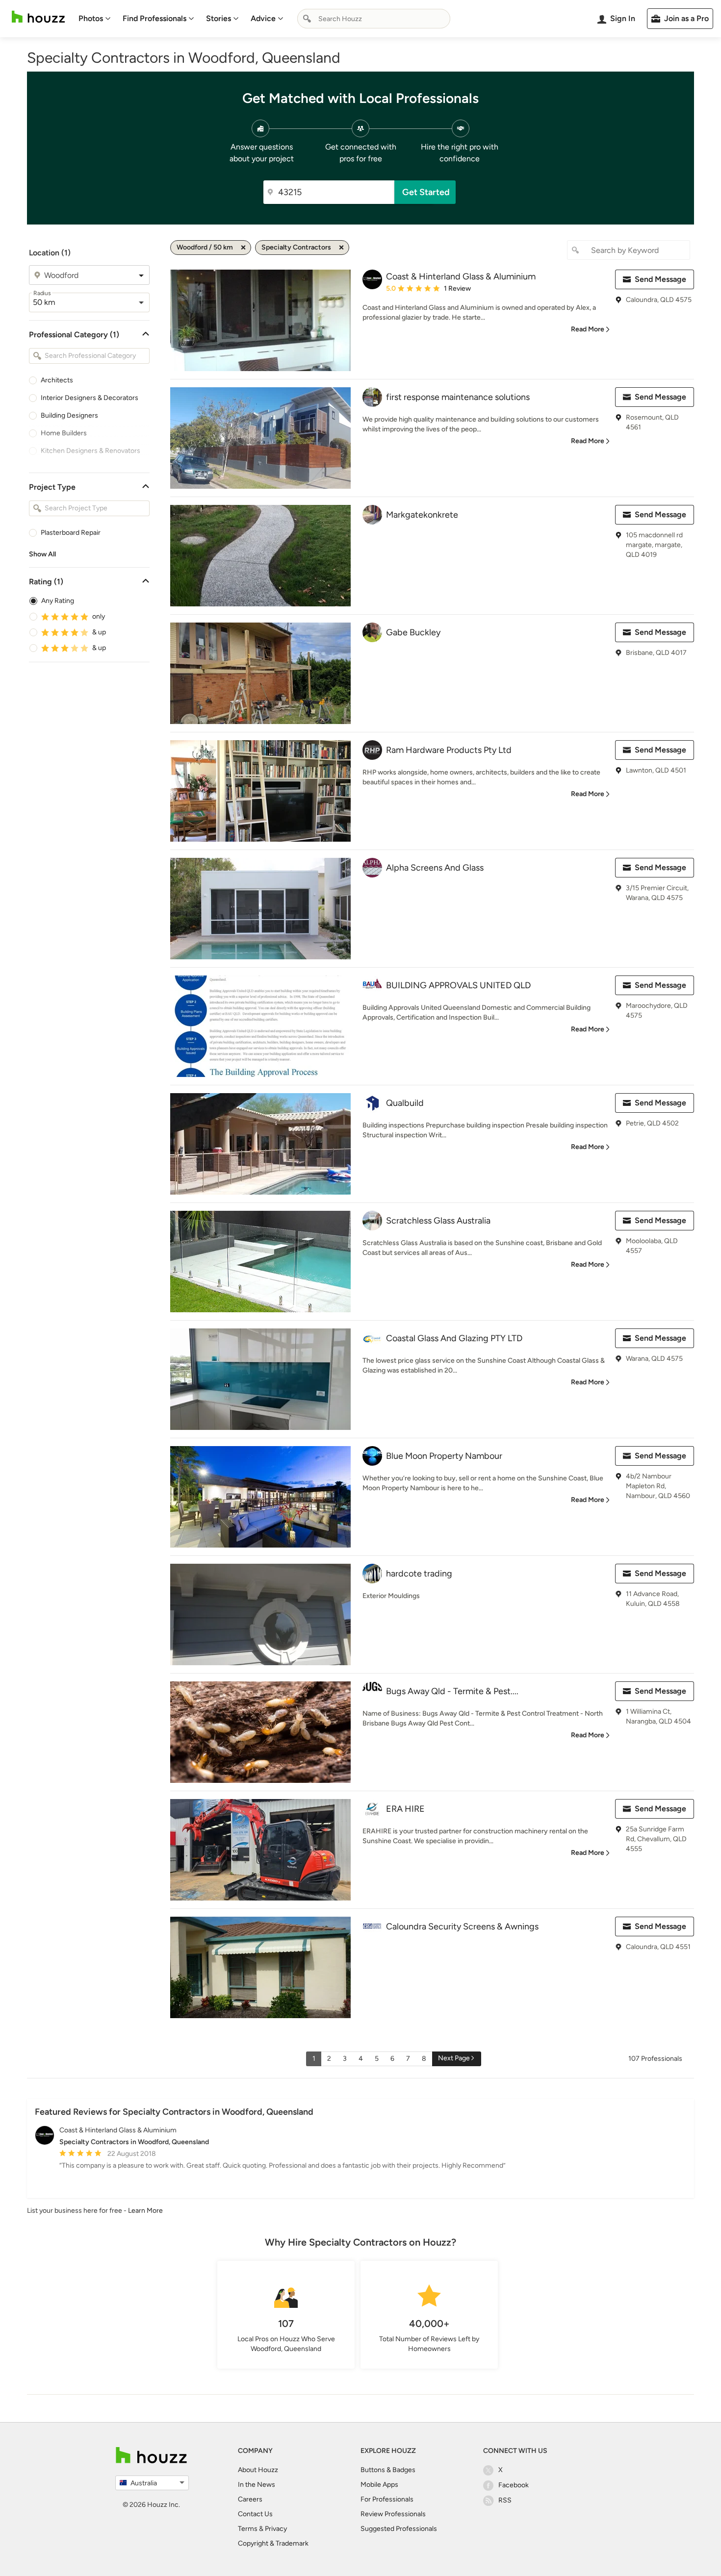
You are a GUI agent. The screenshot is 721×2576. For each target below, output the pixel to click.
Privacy (276, 2529)
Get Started (426, 192)
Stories (219, 18)
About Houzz (258, 2470)
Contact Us (255, 2514)
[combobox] (374, 19)
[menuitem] (95, 19)
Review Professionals (393, 2514)
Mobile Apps (379, 2485)
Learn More (145, 2211)
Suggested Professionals (399, 2529)
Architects (57, 380)
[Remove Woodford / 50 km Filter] (243, 248)
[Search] (307, 19)
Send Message (660, 279)
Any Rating (58, 601)
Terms (248, 2529)
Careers (250, 2499)
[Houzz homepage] (38, 17)
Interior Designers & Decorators (90, 398)
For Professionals (387, 2499)
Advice (263, 18)
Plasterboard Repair (71, 533)
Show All (42, 554)
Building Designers (69, 415)
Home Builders (64, 433)
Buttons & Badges (388, 2470)
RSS (505, 2500)
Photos (91, 18)
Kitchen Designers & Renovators (90, 451)
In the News (257, 2485)
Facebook (514, 2485)
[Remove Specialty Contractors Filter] (341, 248)
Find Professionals (154, 18)
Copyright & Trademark (273, 2543)
